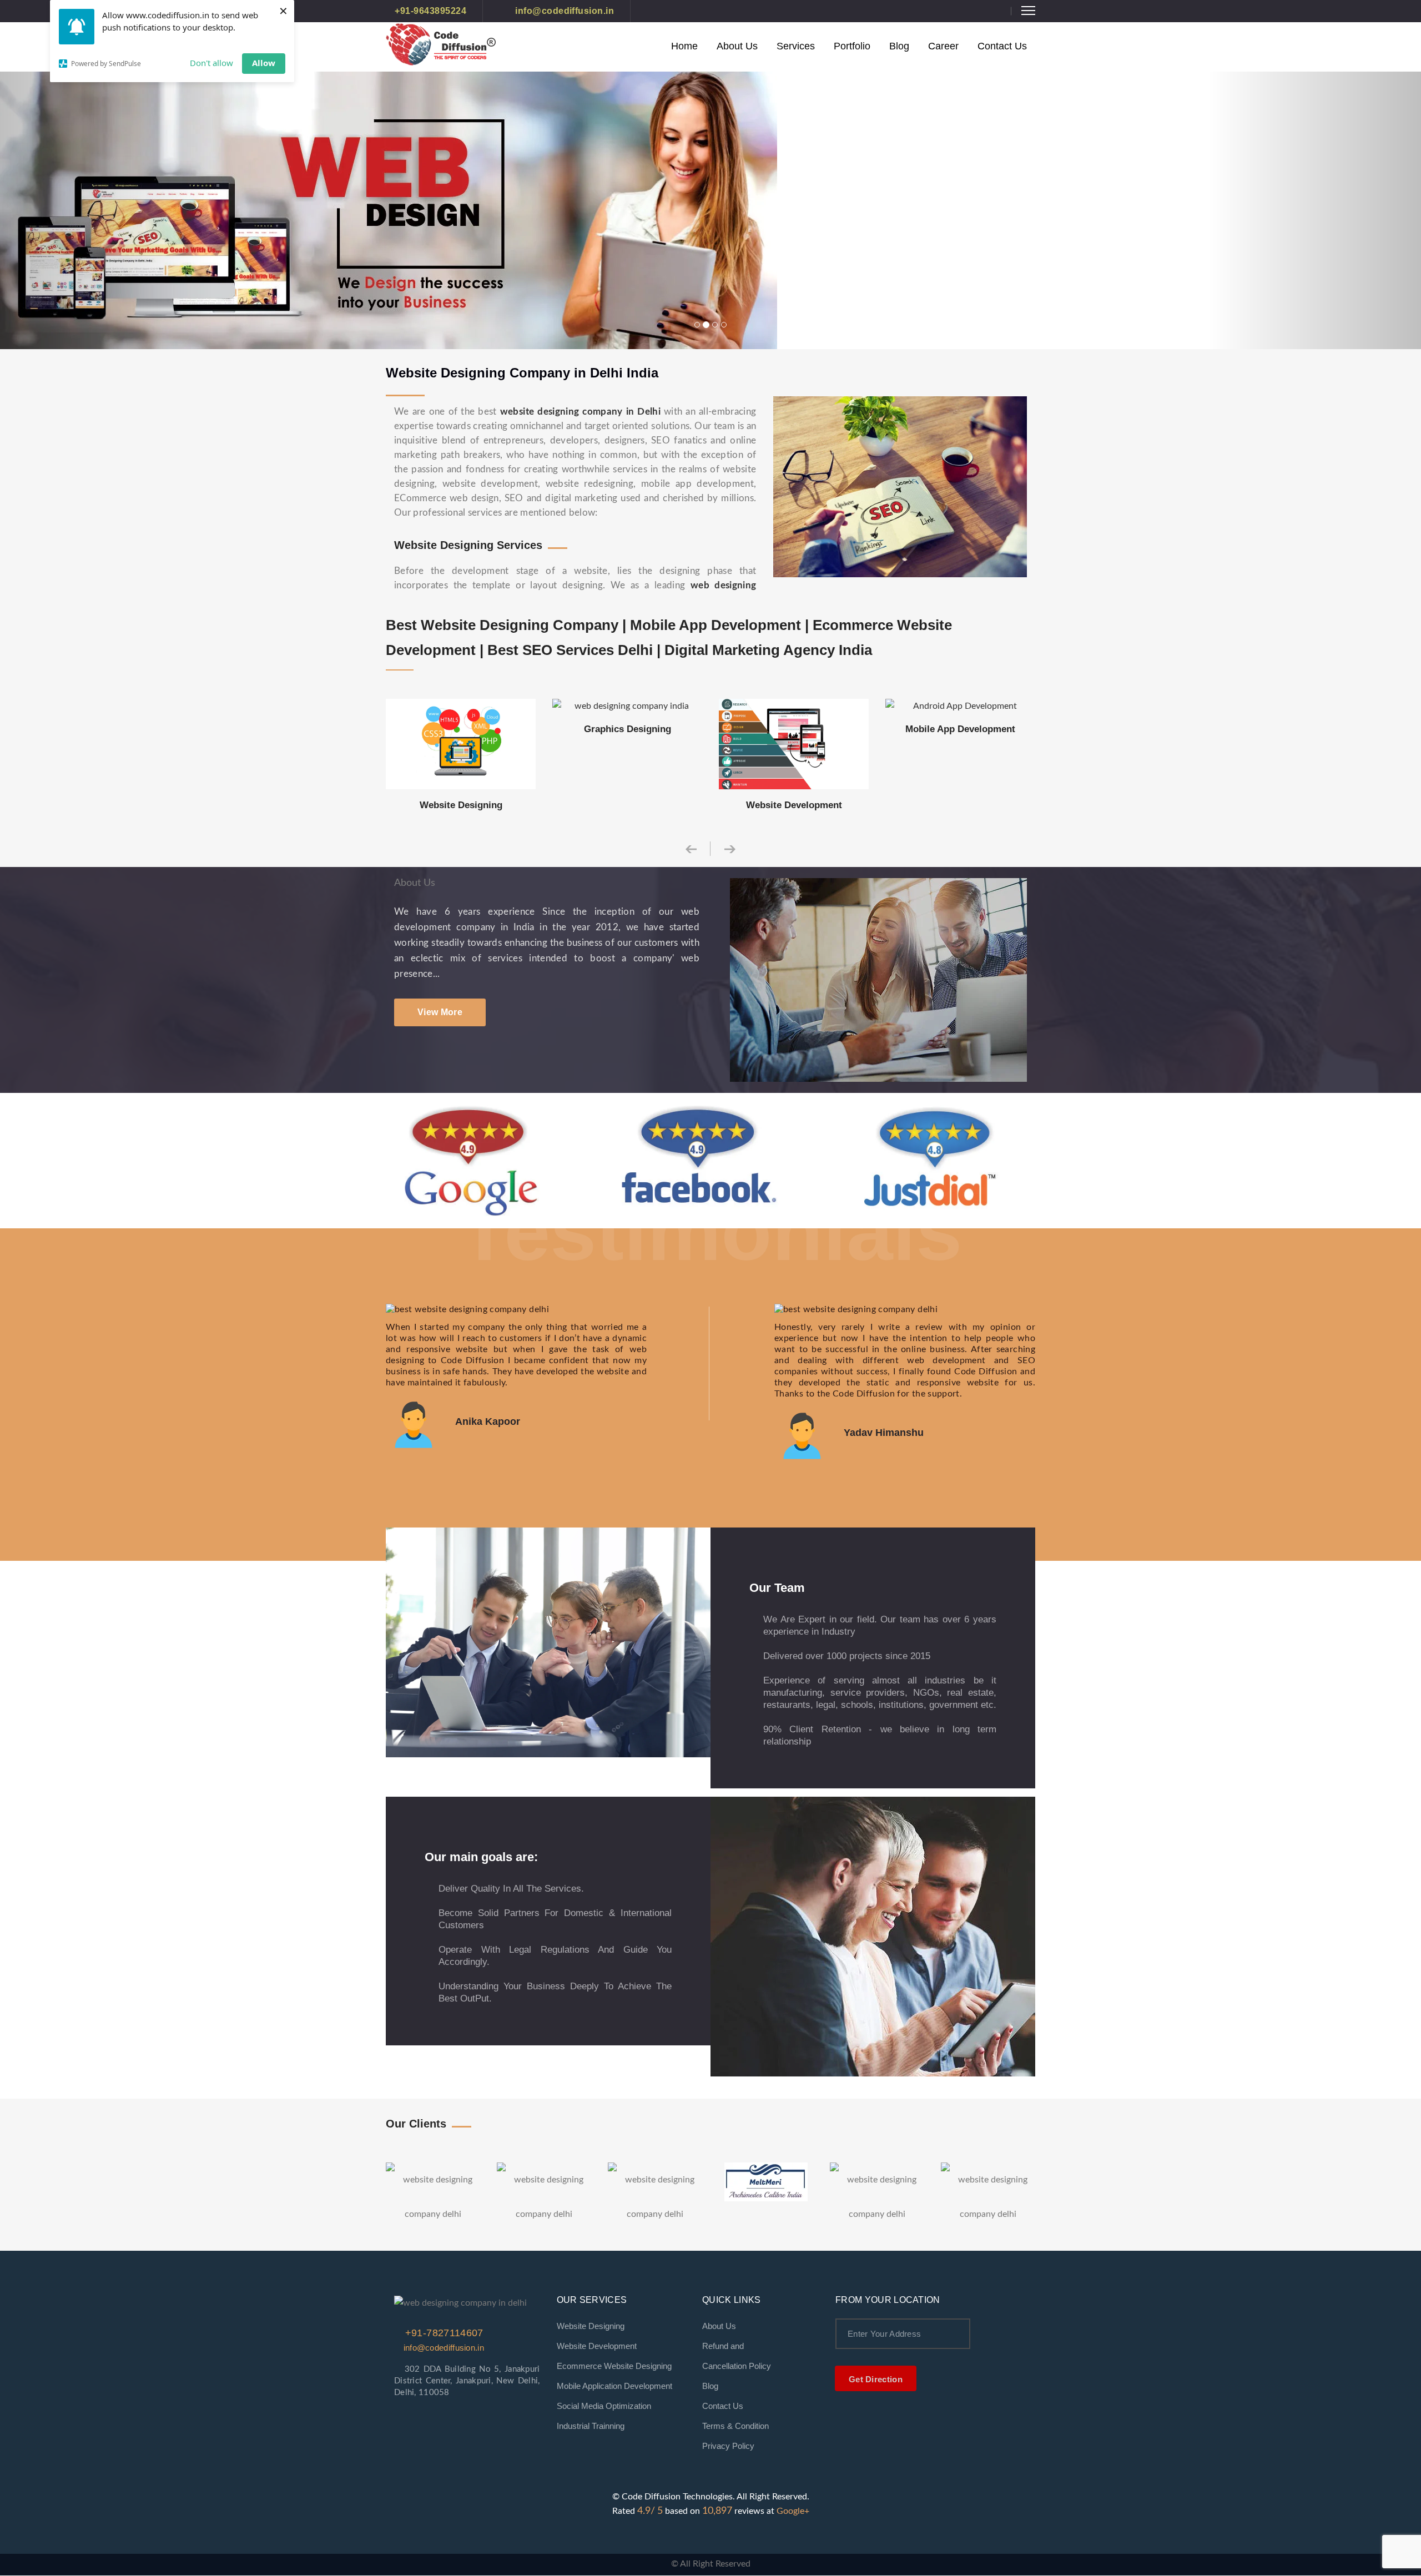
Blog (899, 46)
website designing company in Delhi (580, 412)
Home (684, 46)
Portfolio (852, 46)
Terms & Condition (735, 2426)
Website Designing (591, 2326)
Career (943, 46)
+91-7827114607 (442, 2333)
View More (440, 1012)
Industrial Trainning (591, 2426)
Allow (264, 63)
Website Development (597, 2346)
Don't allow (211, 63)
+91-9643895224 (430, 11)
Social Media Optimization (604, 2406)
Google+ (793, 2511)
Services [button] (796, 46)
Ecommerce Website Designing (614, 2366)
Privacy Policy (728, 2446)
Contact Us (1002, 46)
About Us (737, 46)
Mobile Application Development (614, 2386)
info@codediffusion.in (563, 11)
